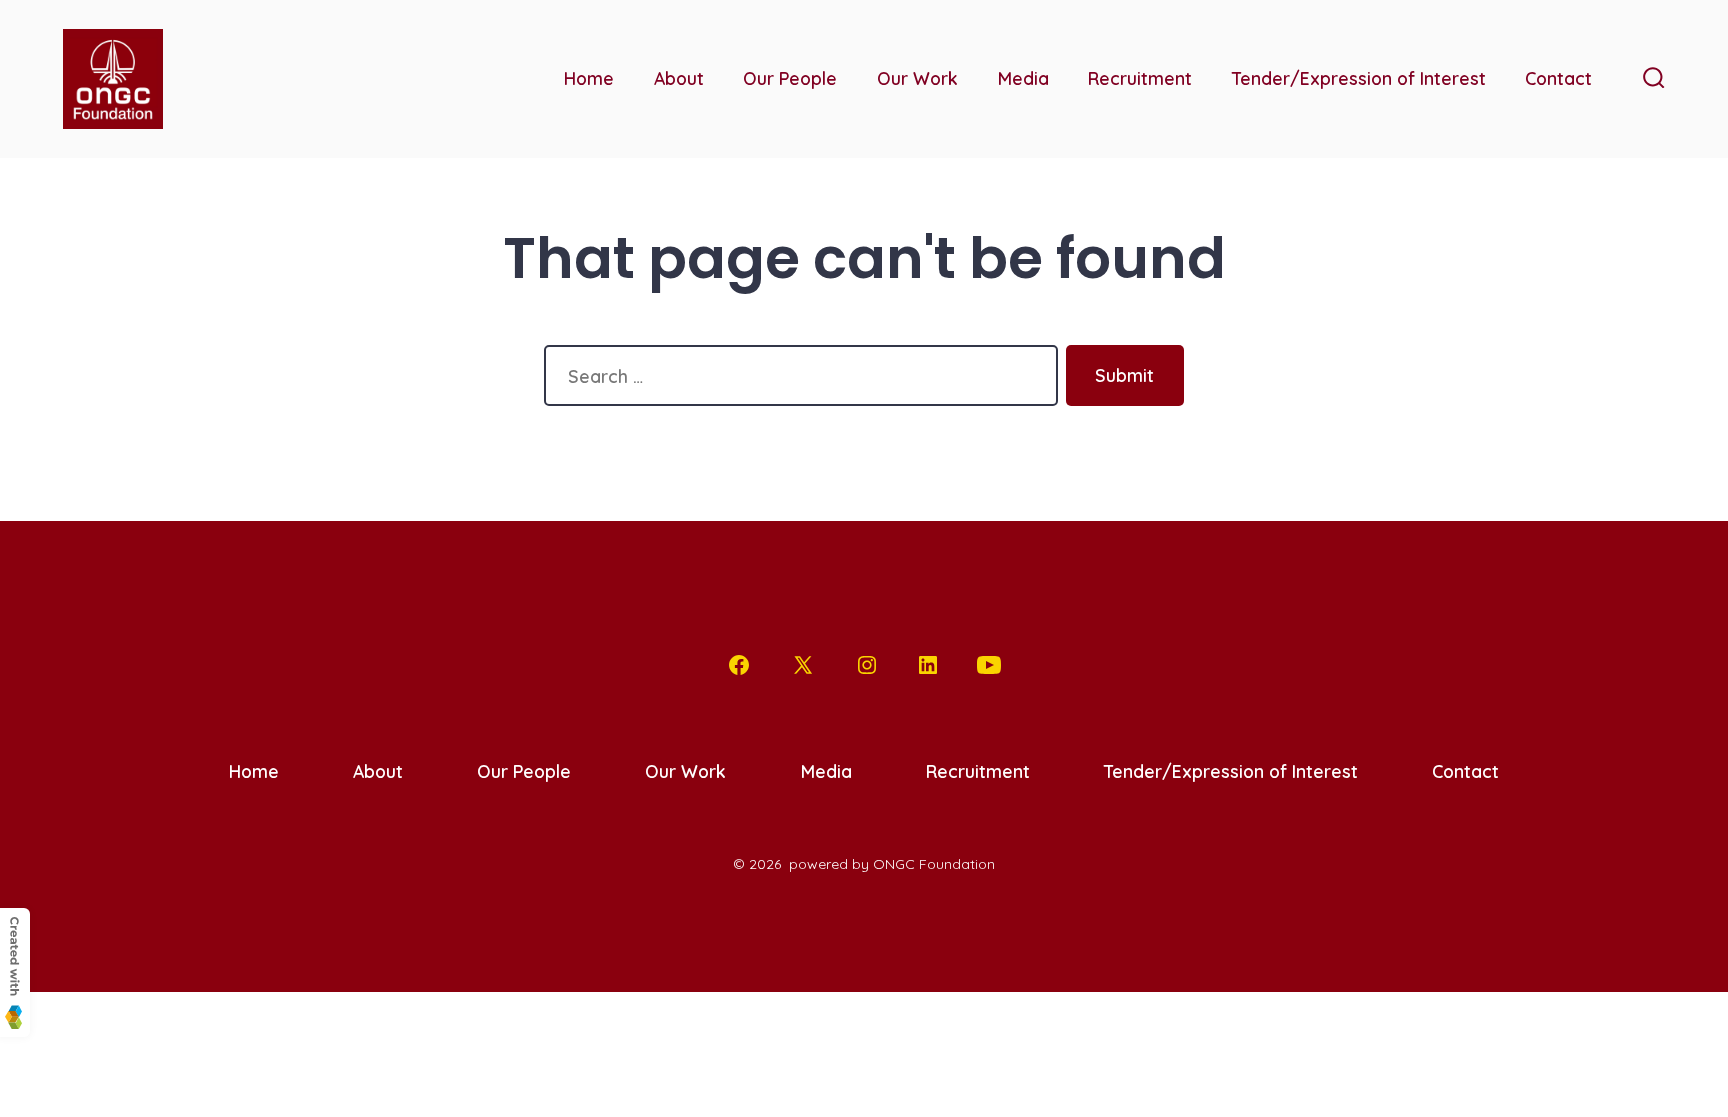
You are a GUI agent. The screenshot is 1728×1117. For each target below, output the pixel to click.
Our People (790, 78)
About (679, 78)
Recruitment (1140, 78)
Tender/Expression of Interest (1359, 78)
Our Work (917, 78)
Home (589, 78)
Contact (1558, 78)
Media (1023, 78)
